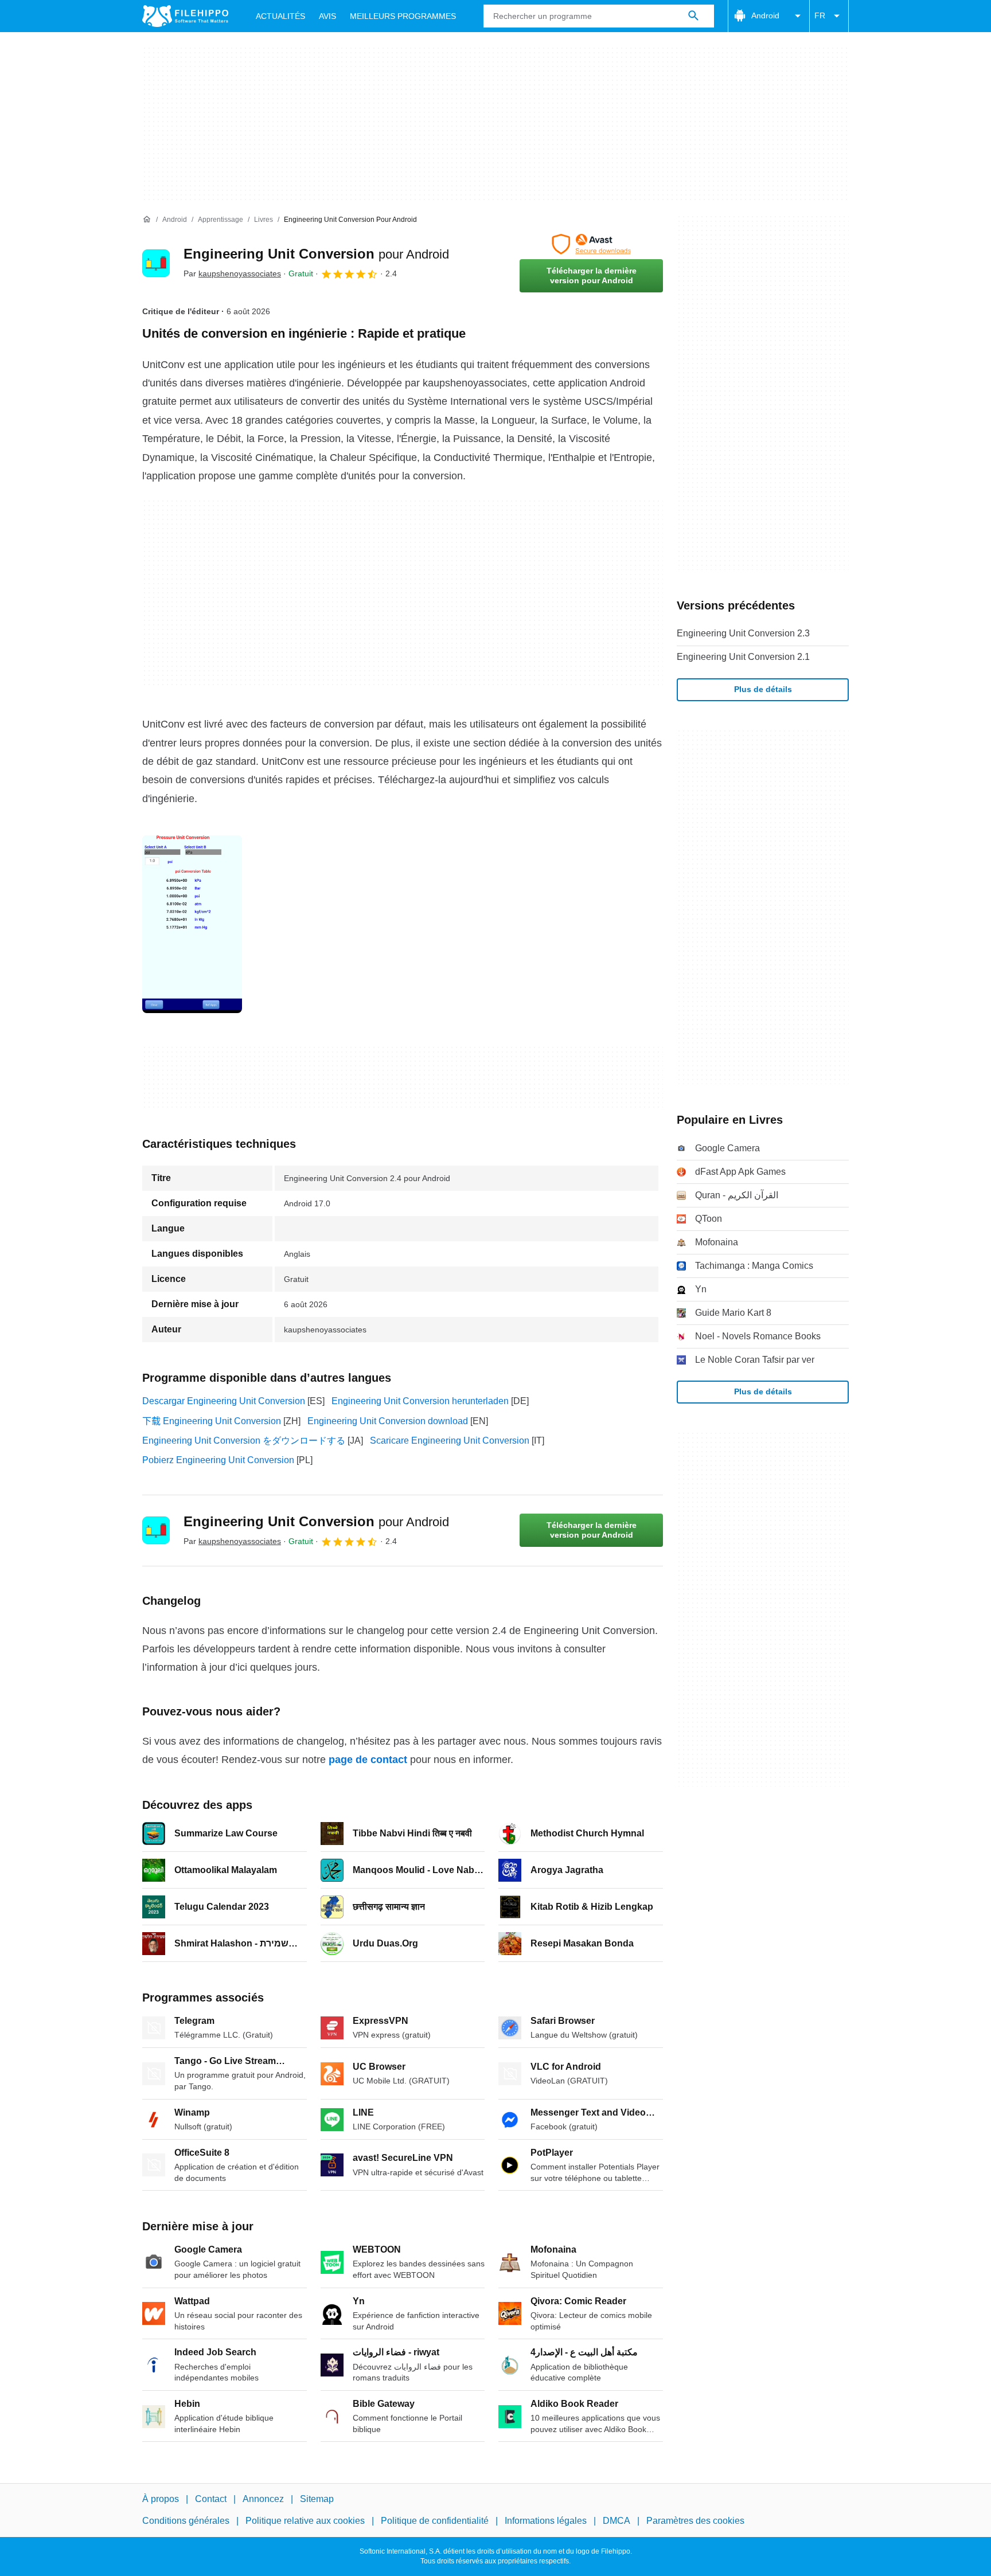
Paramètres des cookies (695, 2521)
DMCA (617, 2521)
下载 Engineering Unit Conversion (212, 1421)
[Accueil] (147, 220)
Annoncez (263, 2499)
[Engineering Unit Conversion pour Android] (156, 263)
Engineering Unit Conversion (316, 254)
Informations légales (546, 2521)
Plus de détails (763, 689)
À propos (161, 2499)
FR (820, 15)
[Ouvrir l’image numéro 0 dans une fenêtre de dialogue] (192, 924)
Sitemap (317, 2499)
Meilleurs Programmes (403, 16)
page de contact (368, 1760)
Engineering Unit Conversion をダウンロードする (244, 1441)
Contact (211, 2499)
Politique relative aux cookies (305, 2521)
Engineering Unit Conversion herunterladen (420, 1401)
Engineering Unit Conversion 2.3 (743, 633)
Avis (327, 16)
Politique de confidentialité (435, 2521)
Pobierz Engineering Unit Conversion (218, 1460)
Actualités (280, 16)
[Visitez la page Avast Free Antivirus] (591, 244)
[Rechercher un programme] (693, 16)
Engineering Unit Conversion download (388, 1421)
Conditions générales (186, 2521)
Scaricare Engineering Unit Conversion (450, 1441)
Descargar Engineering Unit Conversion (224, 1401)
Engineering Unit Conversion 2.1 (743, 657)
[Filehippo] (185, 16)
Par (232, 273)
